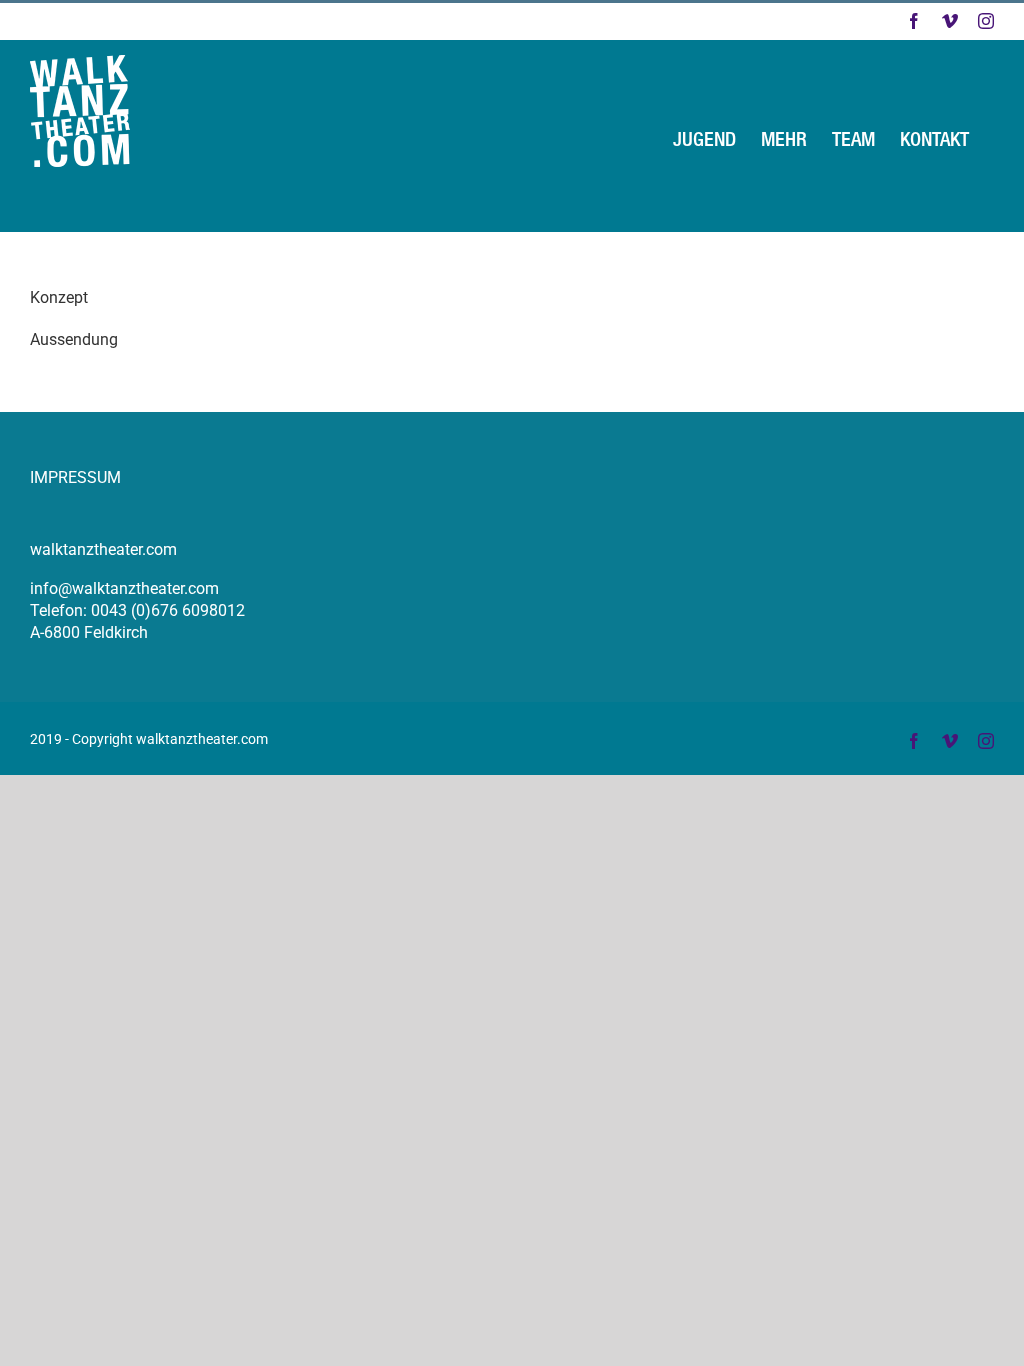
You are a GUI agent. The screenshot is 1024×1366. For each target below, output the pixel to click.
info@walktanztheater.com (124, 588)
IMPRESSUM (75, 477)
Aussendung (74, 339)
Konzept (59, 297)
